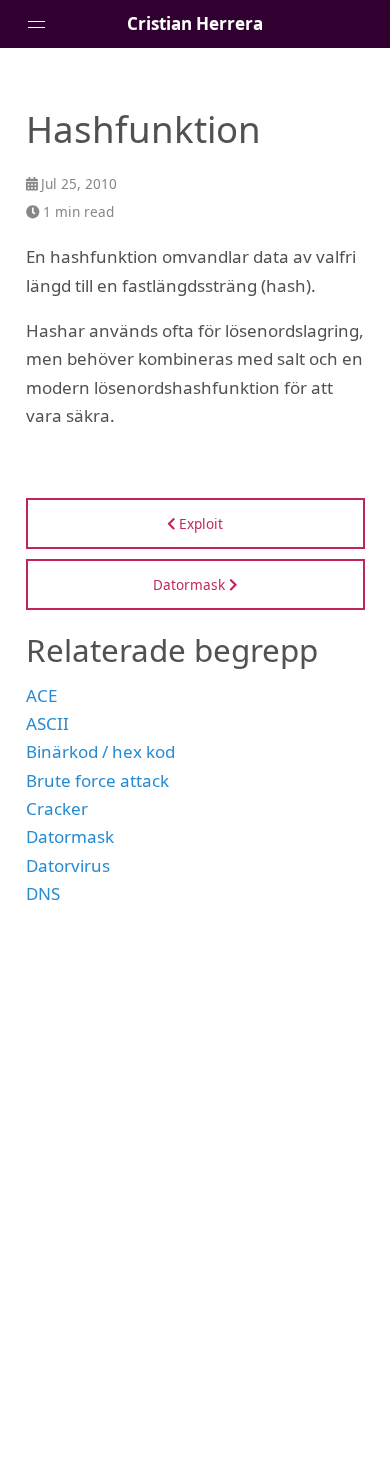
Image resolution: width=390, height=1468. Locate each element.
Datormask (70, 836)
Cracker (57, 808)
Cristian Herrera (195, 23)
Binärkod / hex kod (100, 751)
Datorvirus (68, 865)
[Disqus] (195, 1175)
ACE (41, 695)
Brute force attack (97, 780)
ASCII (47, 723)
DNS (43, 893)
